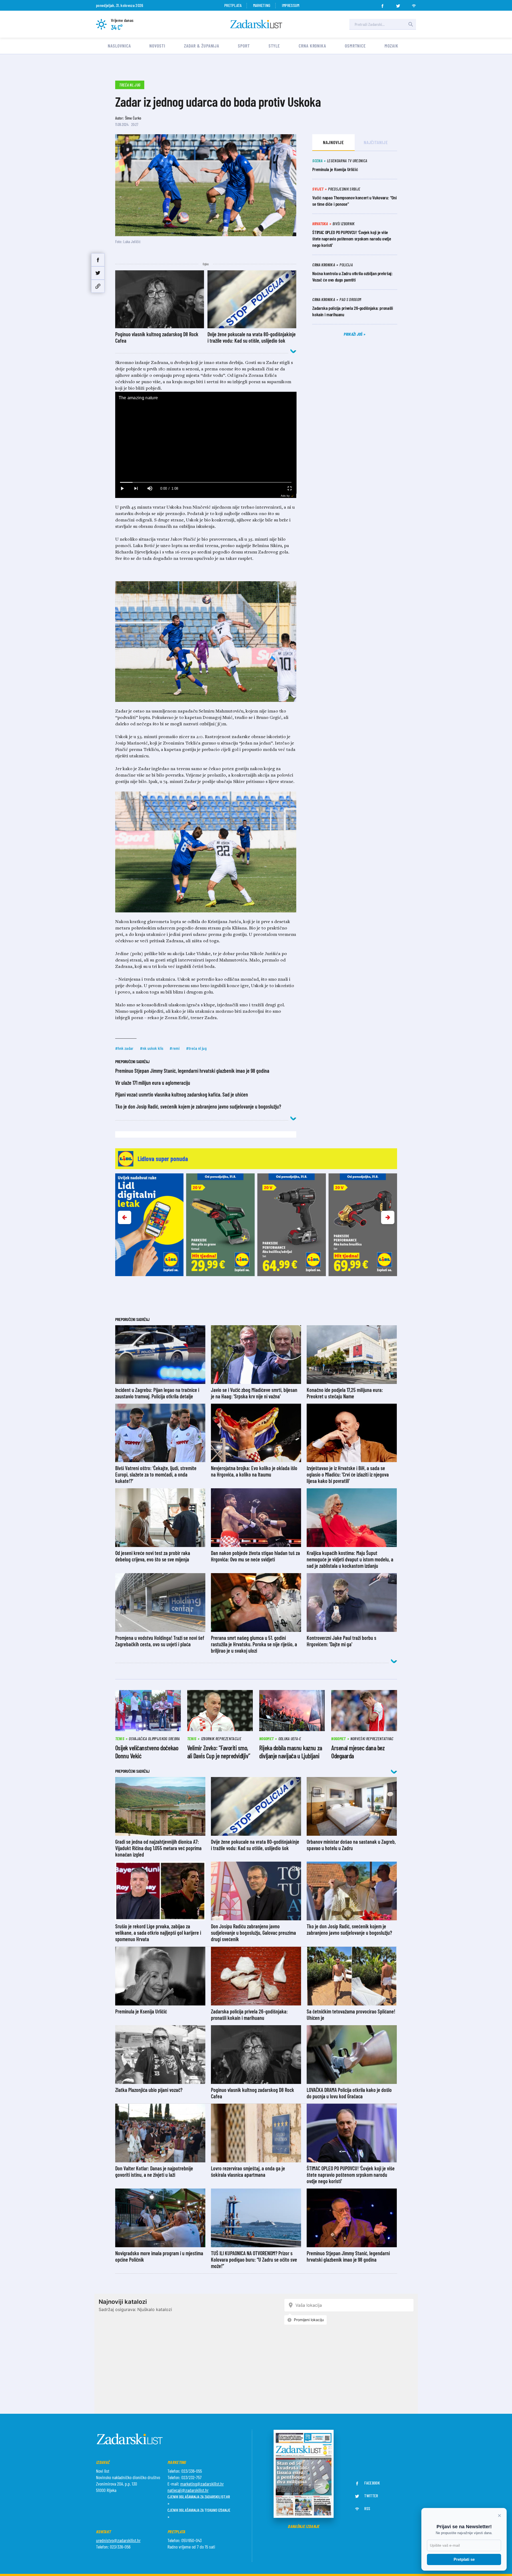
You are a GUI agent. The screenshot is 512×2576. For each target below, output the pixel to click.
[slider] (206, 482)
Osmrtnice (355, 46)
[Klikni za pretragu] (411, 24)
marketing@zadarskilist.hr (202, 2484)
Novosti (157, 46)
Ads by (285, 496)
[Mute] (150, 488)
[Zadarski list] (256, 24)
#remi (175, 1048)
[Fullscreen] (289, 488)
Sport (244, 46)
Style (274, 46)
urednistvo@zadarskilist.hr (118, 2540)
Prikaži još (354, 334)
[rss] (414, 4)
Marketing (262, 5)
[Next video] (136, 488)
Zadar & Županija (202, 46)
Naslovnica (119, 46)
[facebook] (382, 4)
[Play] (122, 488)
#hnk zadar (124, 1048)
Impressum (291, 5)
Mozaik (391, 46)
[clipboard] (98, 286)
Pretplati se (464, 2559)
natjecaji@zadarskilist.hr (188, 2490)
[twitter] (398, 4)
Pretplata (233, 5)
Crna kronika (312, 46)
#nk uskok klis (152, 1048)
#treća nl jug (196, 1048)
